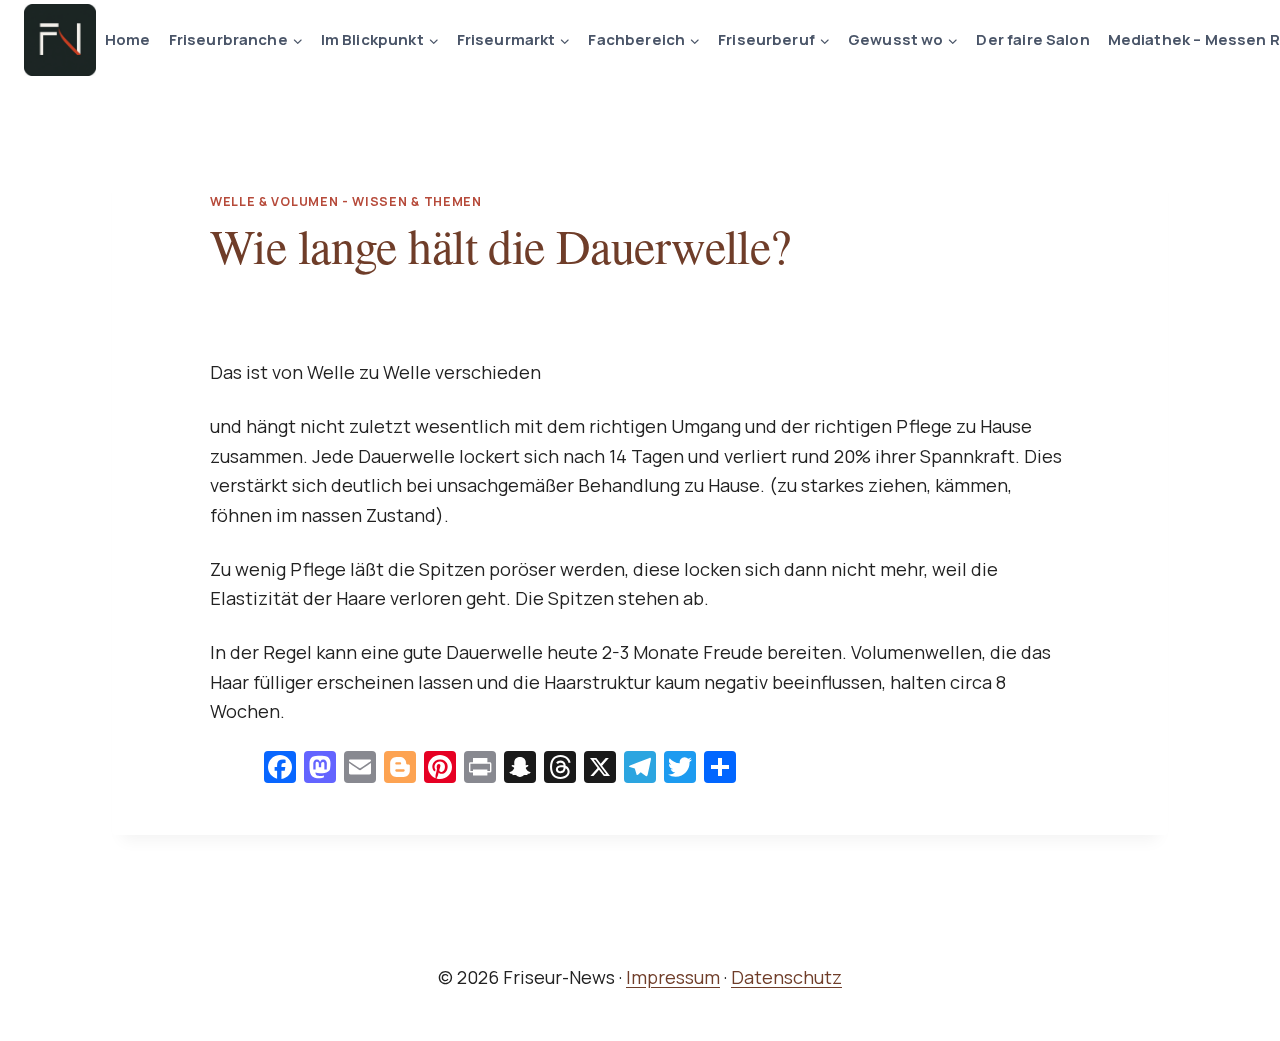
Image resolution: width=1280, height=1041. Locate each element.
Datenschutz (786, 977)
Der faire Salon (1032, 39)
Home (128, 39)
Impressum (673, 977)
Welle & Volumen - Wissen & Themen (346, 201)
